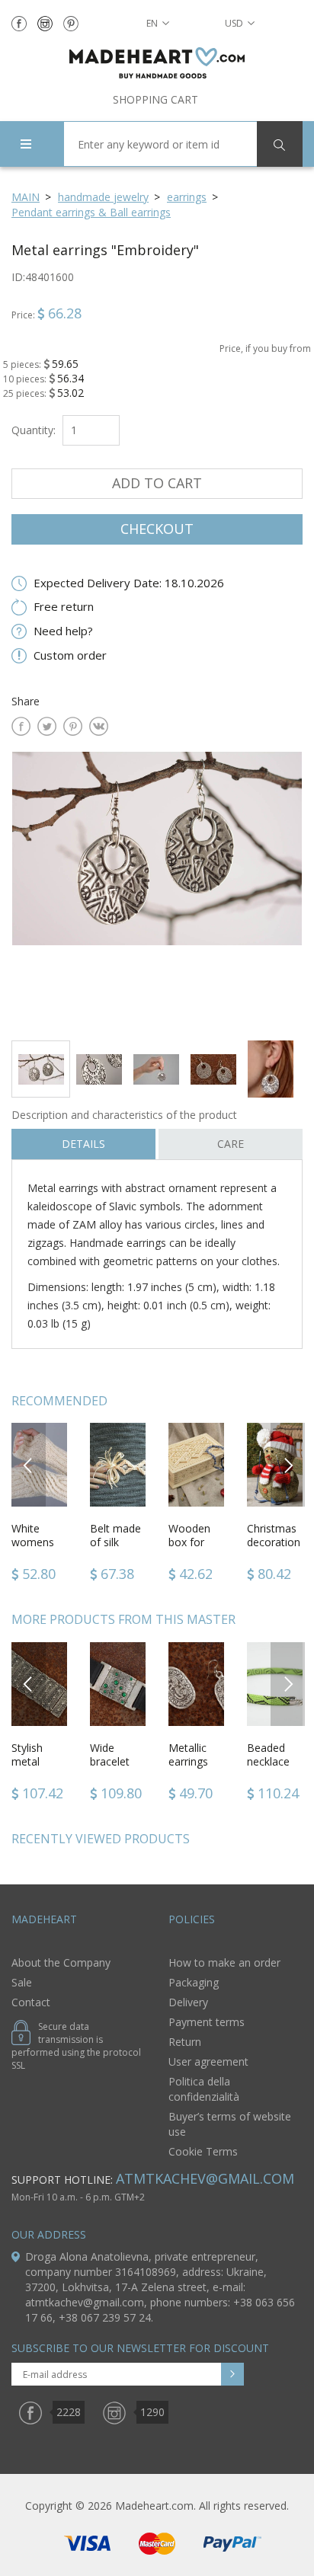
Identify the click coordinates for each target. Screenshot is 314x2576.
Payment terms (207, 2022)
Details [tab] (83, 1144)
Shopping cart (155, 99)
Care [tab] (231, 1144)
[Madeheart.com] (157, 63)
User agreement (208, 2061)
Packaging (194, 1982)
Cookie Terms (203, 2151)
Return (185, 2042)
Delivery (188, 2002)
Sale (22, 1982)
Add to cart (157, 483)
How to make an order (224, 1962)
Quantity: (34, 430)
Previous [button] (29, 1464)
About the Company (61, 1962)
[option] (157, 890)
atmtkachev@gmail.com (205, 2178)
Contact (31, 2002)
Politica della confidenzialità (204, 2089)
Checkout (157, 529)
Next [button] (288, 1464)
